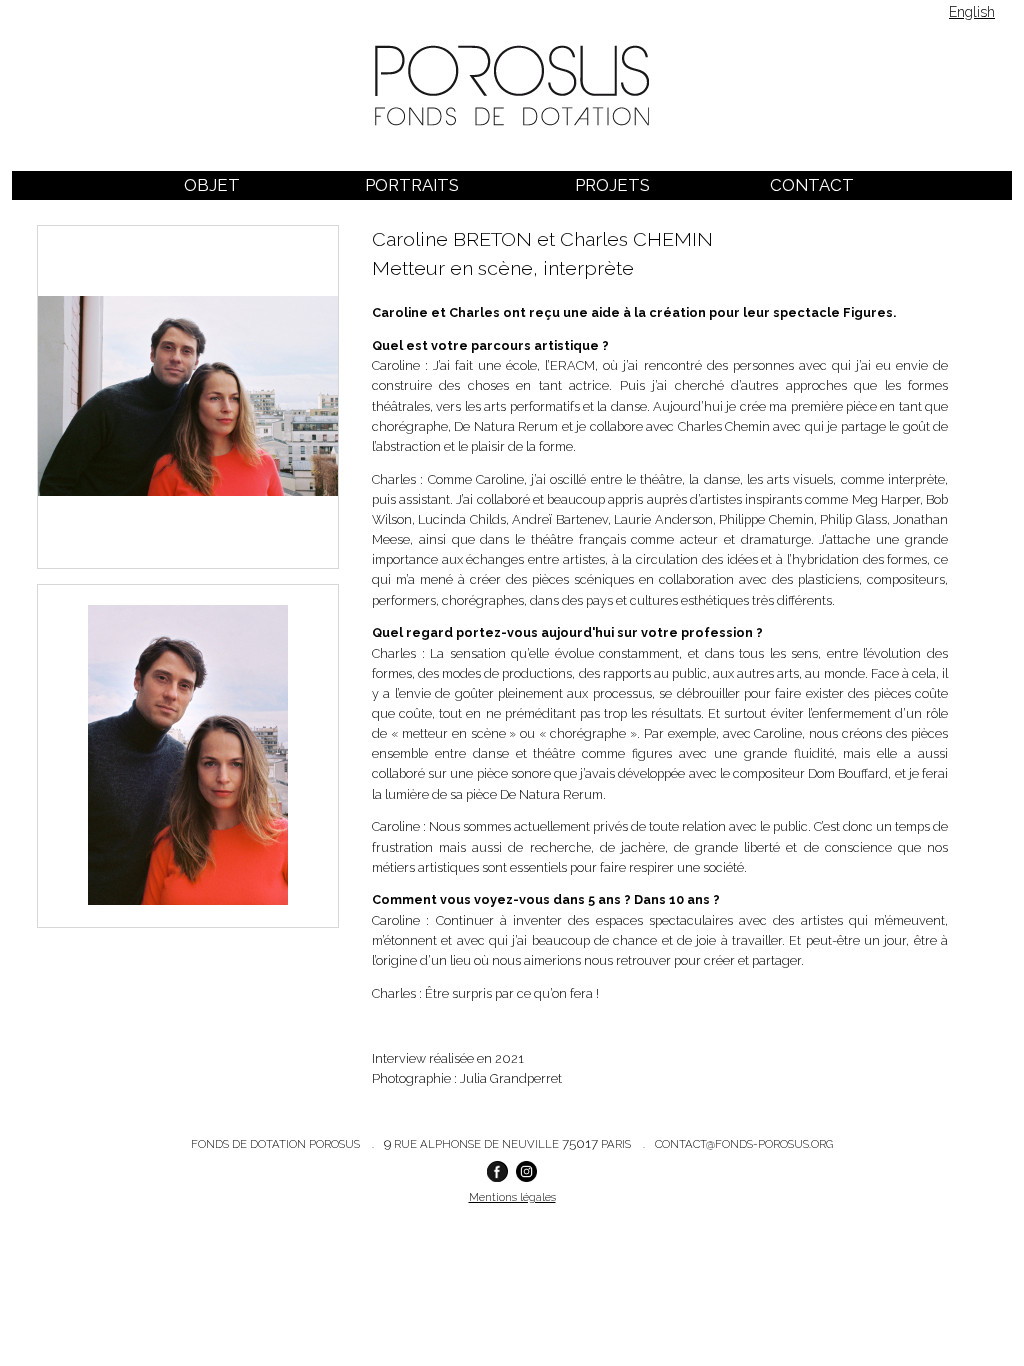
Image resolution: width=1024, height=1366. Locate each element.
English (972, 12)
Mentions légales (512, 1197)
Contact (812, 185)
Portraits (412, 185)
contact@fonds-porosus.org (744, 1144)
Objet (212, 185)
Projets (612, 185)
